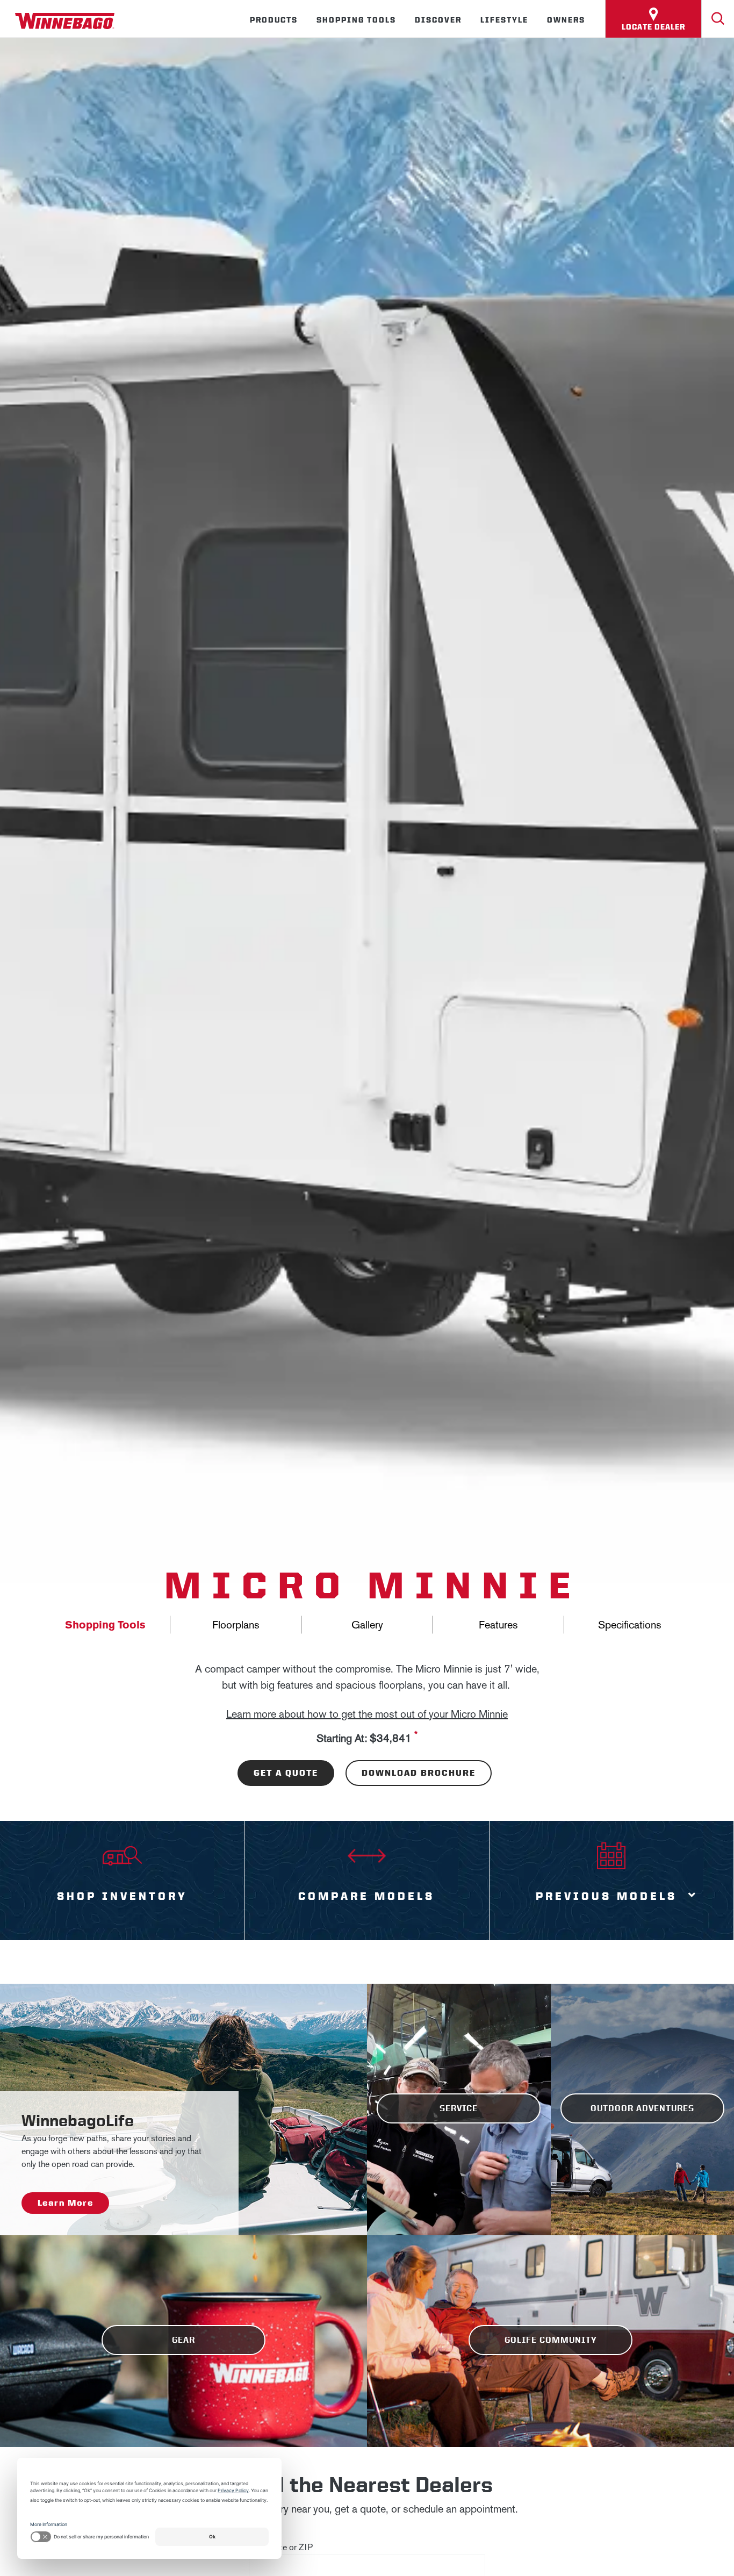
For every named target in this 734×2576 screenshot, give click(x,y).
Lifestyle (504, 20)
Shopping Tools (356, 20)
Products (274, 20)
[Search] (718, 19)
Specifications (630, 1625)
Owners (566, 20)
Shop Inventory (122, 1896)
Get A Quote (286, 1773)
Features (498, 1625)
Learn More (65, 2203)
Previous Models (606, 1896)
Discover (438, 20)
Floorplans (236, 1625)
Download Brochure (419, 1773)
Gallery (367, 1625)
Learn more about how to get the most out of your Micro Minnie (367, 1714)
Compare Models (366, 1896)
